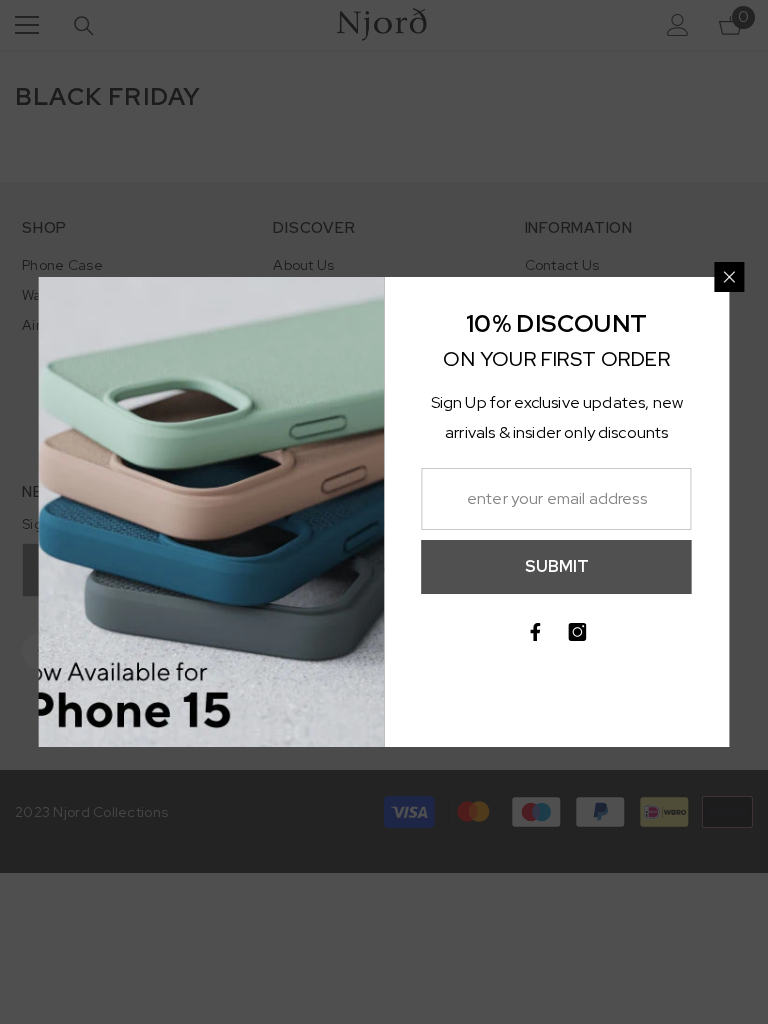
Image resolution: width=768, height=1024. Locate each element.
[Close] (730, 277)
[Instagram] (578, 632)
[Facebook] (536, 632)
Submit (557, 566)
